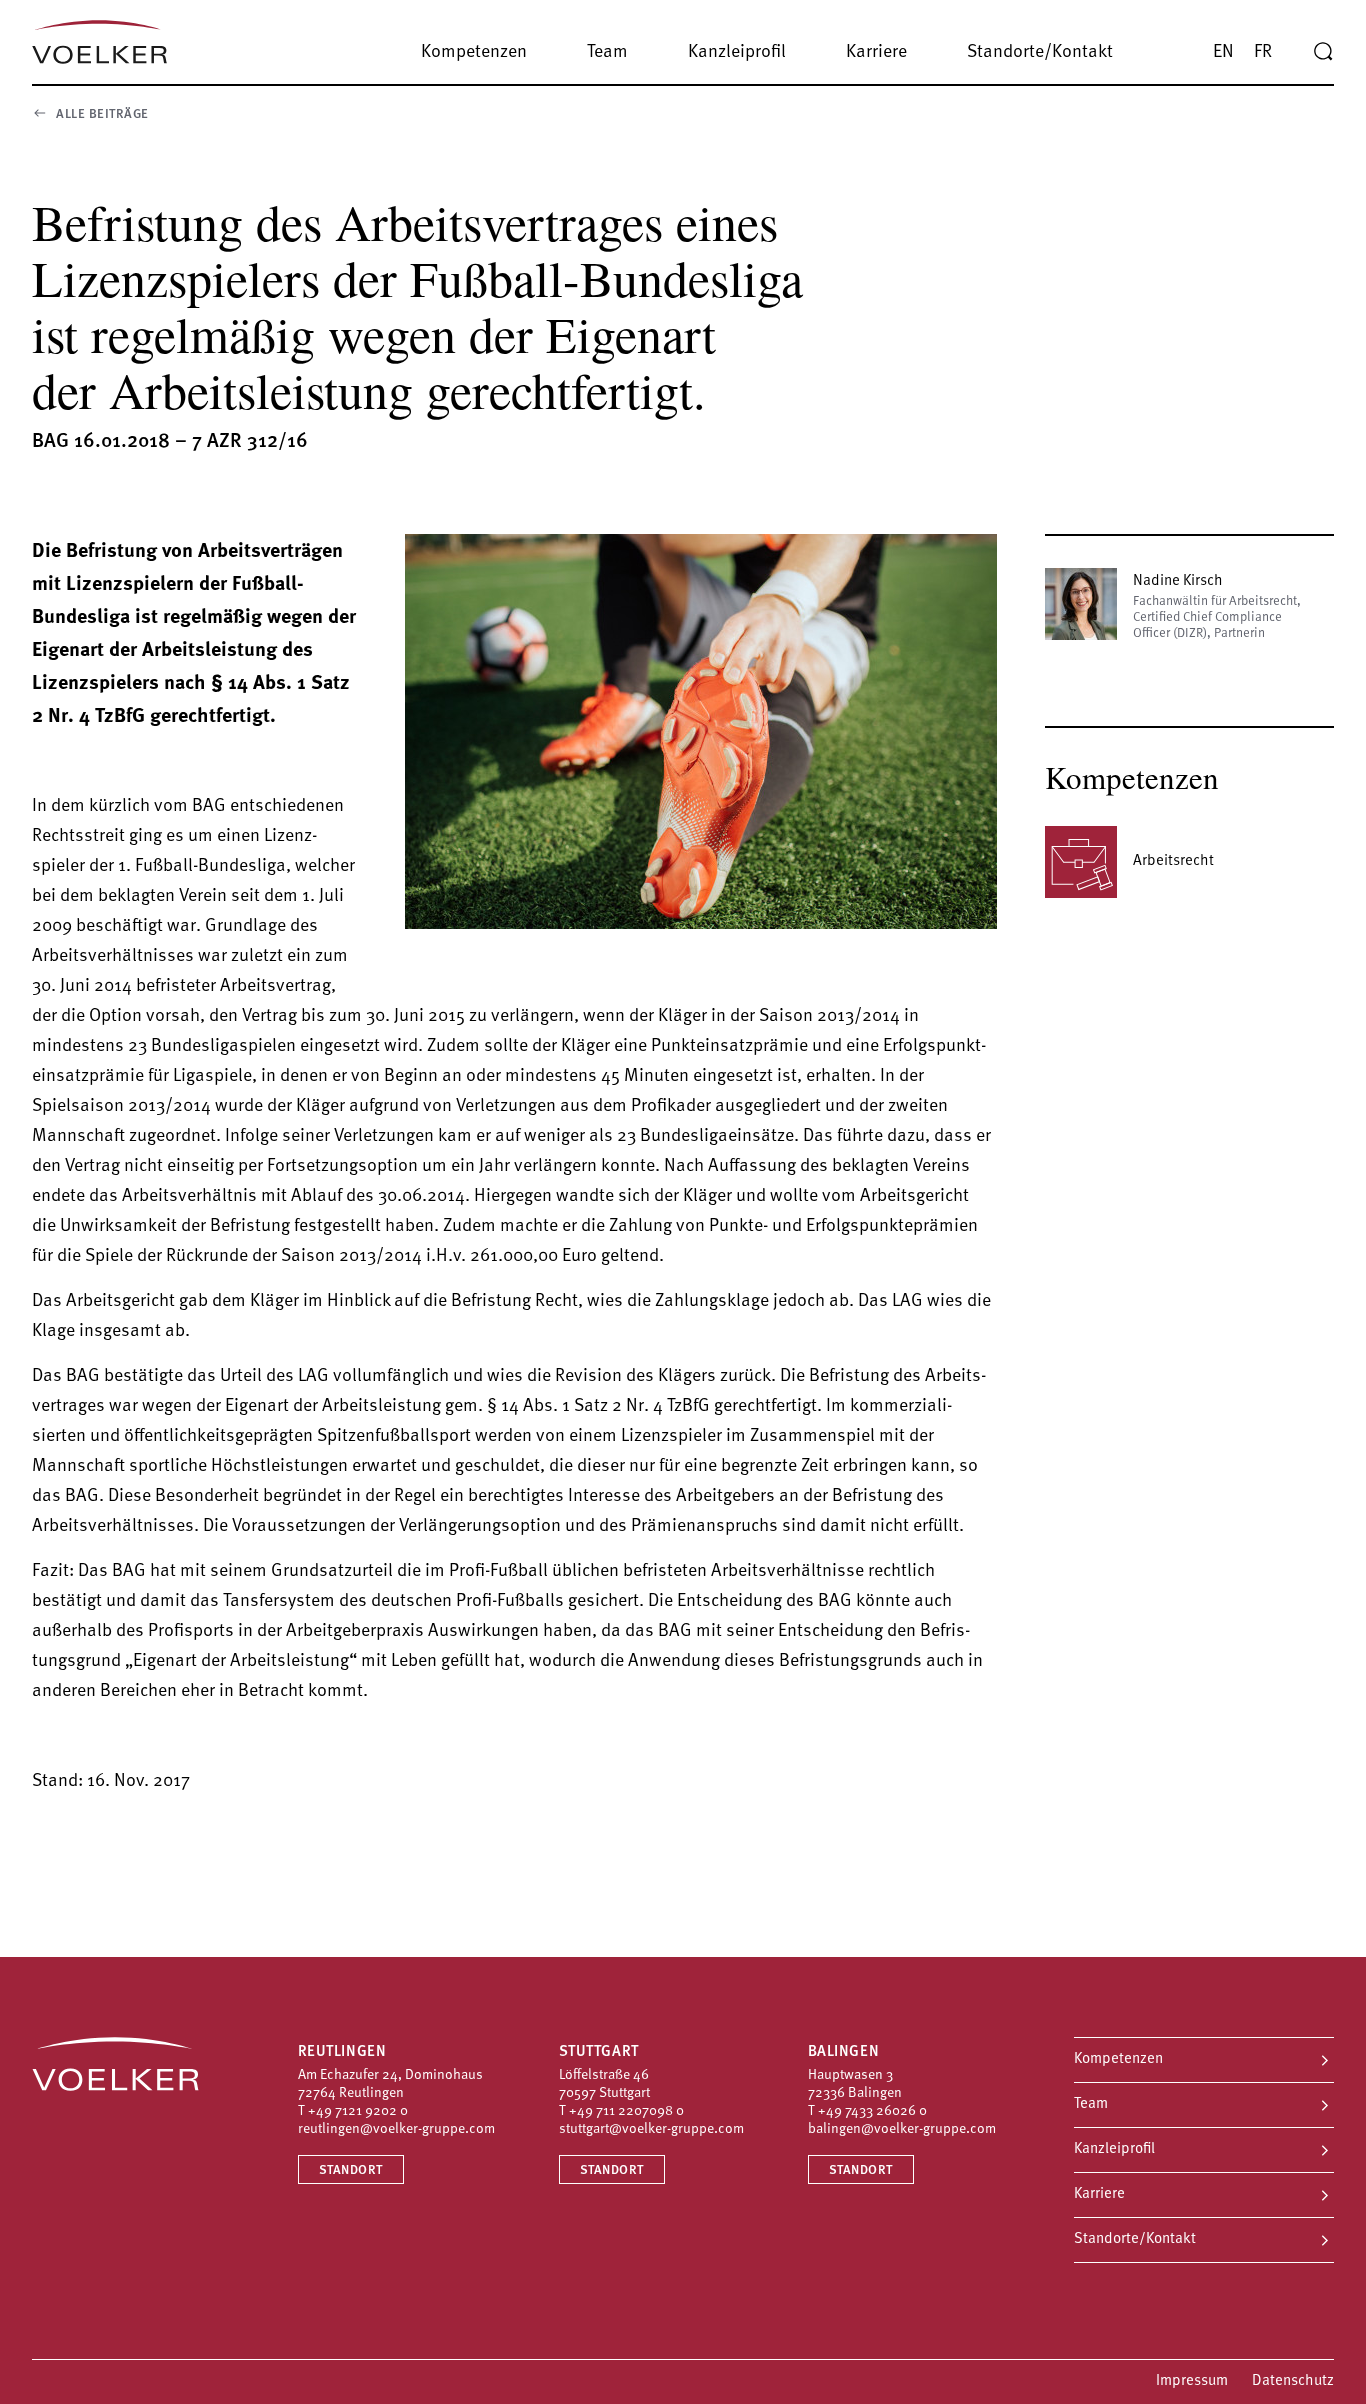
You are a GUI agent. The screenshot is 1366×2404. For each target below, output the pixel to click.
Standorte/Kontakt (1135, 2239)
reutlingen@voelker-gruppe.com (396, 2129)
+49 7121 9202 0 (358, 2111)
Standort (351, 2170)
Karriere (1099, 2194)
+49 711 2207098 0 (626, 2111)
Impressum (1192, 2381)
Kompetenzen (1118, 2059)
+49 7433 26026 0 (872, 2111)
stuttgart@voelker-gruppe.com (651, 2129)
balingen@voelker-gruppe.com (902, 2129)
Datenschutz (1293, 2381)
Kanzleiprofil (1114, 2149)
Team (1091, 2104)
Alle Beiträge (102, 114)
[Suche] (1323, 52)
